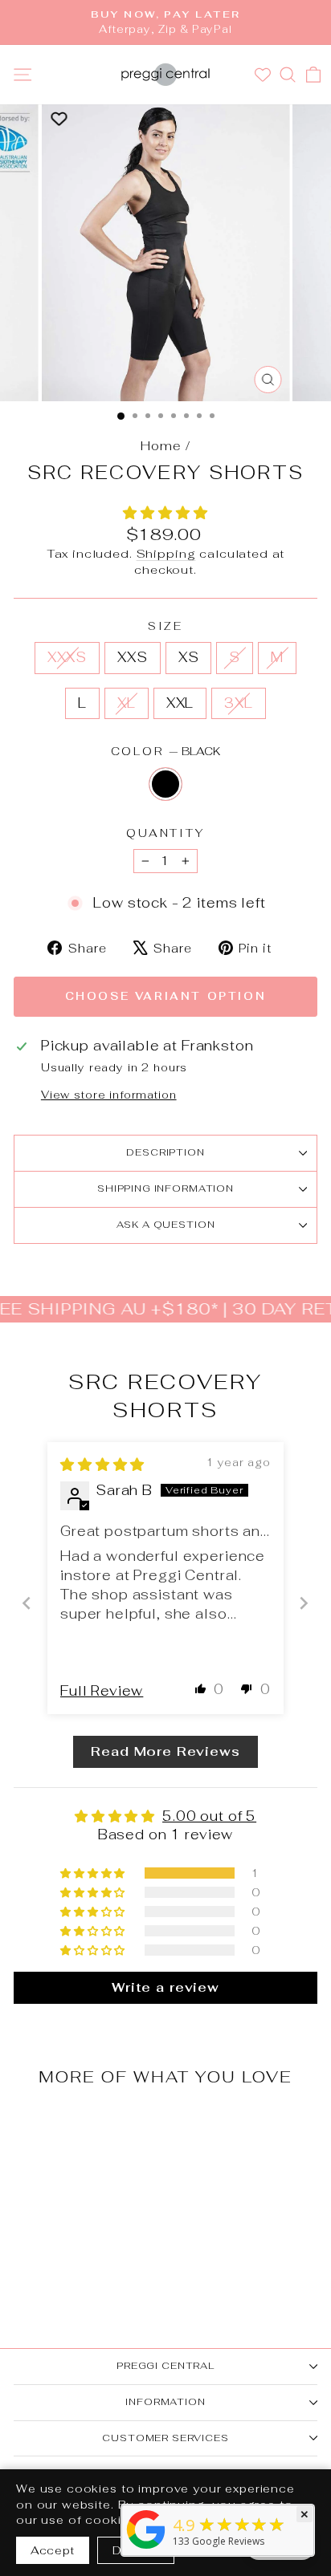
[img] (102, 1465)
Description (165, 1152)
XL (127, 703)
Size (165, 626)
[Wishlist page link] (265, 75)
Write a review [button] (165, 1987)
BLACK (165, 784)
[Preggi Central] (146, 2548)
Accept (53, 2550)
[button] (165, 513)
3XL (239, 703)
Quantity (165, 833)
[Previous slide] (27, 1603)
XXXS (67, 657)
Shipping (166, 553)
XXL (180, 703)
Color (166, 751)
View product (72, 2227)
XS (189, 657)
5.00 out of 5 (209, 1816)
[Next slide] (304, 1603)
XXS (133, 657)
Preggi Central (165, 2366)
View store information (109, 1095)
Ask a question (166, 1225)
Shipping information (165, 1188)
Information (165, 2402)
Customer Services (165, 2438)
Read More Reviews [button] (165, 1751)
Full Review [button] (102, 1691)
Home (161, 446)
